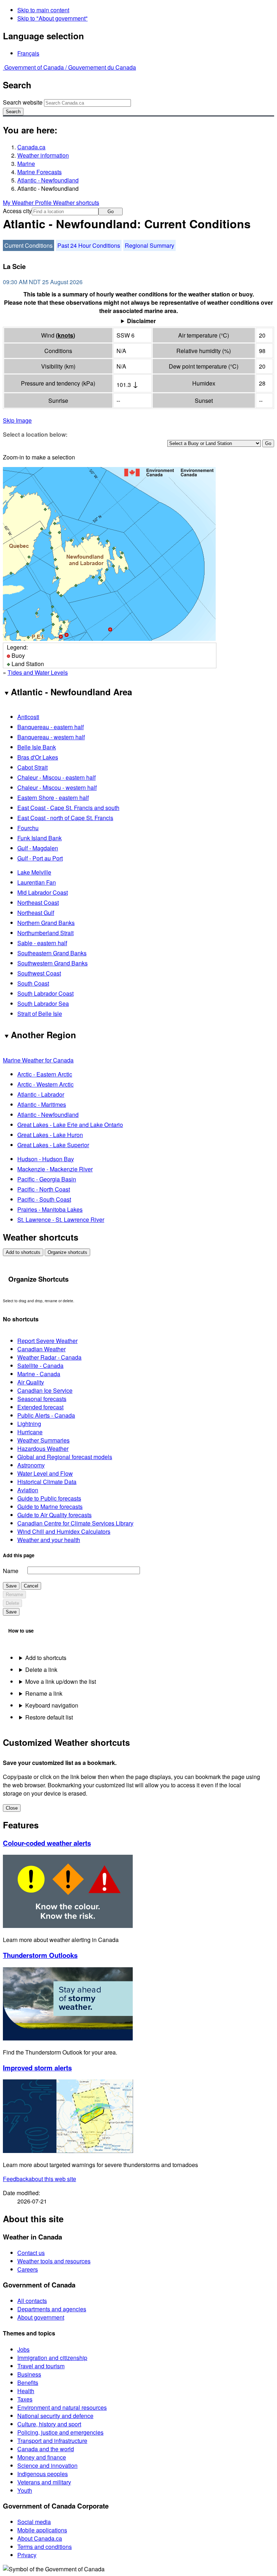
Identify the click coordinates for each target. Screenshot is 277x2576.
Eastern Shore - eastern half (53, 798)
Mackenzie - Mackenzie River (55, 1169)
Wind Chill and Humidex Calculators (64, 1531)
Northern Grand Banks (46, 923)
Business (29, 2374)
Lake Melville (34, 872)
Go (111, 212)
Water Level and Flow (45, 1473)
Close (12, 1808)
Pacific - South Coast (44, 1199)
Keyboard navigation (52, 1705)
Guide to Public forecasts (49, 1498)
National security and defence (55, 2416)
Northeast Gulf (36, 913)
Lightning (29, 1424)
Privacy (27, 2555)
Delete (12, 1603)
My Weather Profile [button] (28, 202)
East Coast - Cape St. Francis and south (68, 808)
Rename (14, 1595)
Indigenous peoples (43, 2474)
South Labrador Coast (45, 993)
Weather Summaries (43, 1440)
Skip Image (17, 420)
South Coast (33, 983)
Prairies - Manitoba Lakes (50, 1209)
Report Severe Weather (47, 1341)
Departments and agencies (52, 2309)
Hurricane (30, 1432)
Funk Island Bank (39, 838)
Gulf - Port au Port (40, 858)
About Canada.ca (40, 2538)
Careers (28, 2269)
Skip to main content (43, 10)
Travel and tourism (41, 2366)
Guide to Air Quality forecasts (54, 1515)
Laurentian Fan (37, 882)
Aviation (28, 1490)
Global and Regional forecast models (65, 1457)
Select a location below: (35, 434)
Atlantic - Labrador (41, 1094)
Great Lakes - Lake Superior (53, 1145)
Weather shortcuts (76, 202)
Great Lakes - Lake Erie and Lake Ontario (70, 1125)
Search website (23, 102)
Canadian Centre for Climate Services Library (75, 1523)
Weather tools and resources (54, 2261)
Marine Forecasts (39, 172)
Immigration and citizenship (52, 2358)
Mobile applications (42, 2530)
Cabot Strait (32, 767)
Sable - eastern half (42, 943)
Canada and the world (46, 2449)
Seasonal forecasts (42, 1399)
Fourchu (28, 828)
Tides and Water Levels (38, 672)
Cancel (31, 1586)
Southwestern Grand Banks (52, 963)
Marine (26, 164)
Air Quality (31, 1382)
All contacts (32, 2301)
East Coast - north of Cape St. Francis (65, 818)
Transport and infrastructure (52, 2441)
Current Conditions (28, 245)
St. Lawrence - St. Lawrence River (61, 1219)
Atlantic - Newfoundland (48, 180)
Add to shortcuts (23, 1252)
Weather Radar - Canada (49, 1357)
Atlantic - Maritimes (42, 1104)
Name (11, 1571)
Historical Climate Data (47, 1482)
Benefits (28, 2383)
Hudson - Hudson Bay (46, 1159)
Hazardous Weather (43, 1448)
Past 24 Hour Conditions (89, 245)
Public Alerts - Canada (46, 1415)
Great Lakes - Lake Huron (50, 1135)
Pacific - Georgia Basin (47, 1179)
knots (65, 335)
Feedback (39, 2179)
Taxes (25, 2399)
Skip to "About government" (52, 18)
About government (41, 2317)
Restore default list (49, 1717)
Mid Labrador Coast (43, 892)
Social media (34, 2522)
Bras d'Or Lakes (38, 757)
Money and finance (42, 2457)
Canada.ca (31, 147)
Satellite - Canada (40, 1366)
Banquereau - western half (51, 737)
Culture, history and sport (49, 2424)
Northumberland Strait (45, 933)
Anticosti (28, 717)
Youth (25, 2490)
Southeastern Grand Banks (52, 953)
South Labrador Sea (43, 1003)
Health (26, 2391)
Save (11, 1586)
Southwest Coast (39, 973)
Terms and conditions (45, 2547)
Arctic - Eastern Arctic (45, 1074)
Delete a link (41, 1670)
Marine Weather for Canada (38, 1060)
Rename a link (44, 1693)
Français (28, 53)
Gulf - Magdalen (38, 848)
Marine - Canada (39, 1374)
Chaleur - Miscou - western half (57, 787)
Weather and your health (49, 1540)
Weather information (43, 155)
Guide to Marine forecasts (50, 1507)
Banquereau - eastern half (50, 727)
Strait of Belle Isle (40, 1014)
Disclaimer (141, 321)
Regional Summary (150, 245)
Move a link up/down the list (61, 1681)
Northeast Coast (38, 902)
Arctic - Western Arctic (45, 1084)
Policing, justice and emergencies (60, 2432)
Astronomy (31, 1465)
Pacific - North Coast (44, 1189)
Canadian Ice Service (45, 1390)
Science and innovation (47, 2465)
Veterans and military (44, 2482)
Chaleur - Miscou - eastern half (56, 777)
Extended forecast (40, 1407)
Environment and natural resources (62, 2407)
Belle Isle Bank (37, 747)
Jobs (23, 2349)
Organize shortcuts (67, 1252)
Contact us (31, 2253)
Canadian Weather (41, 1349)
